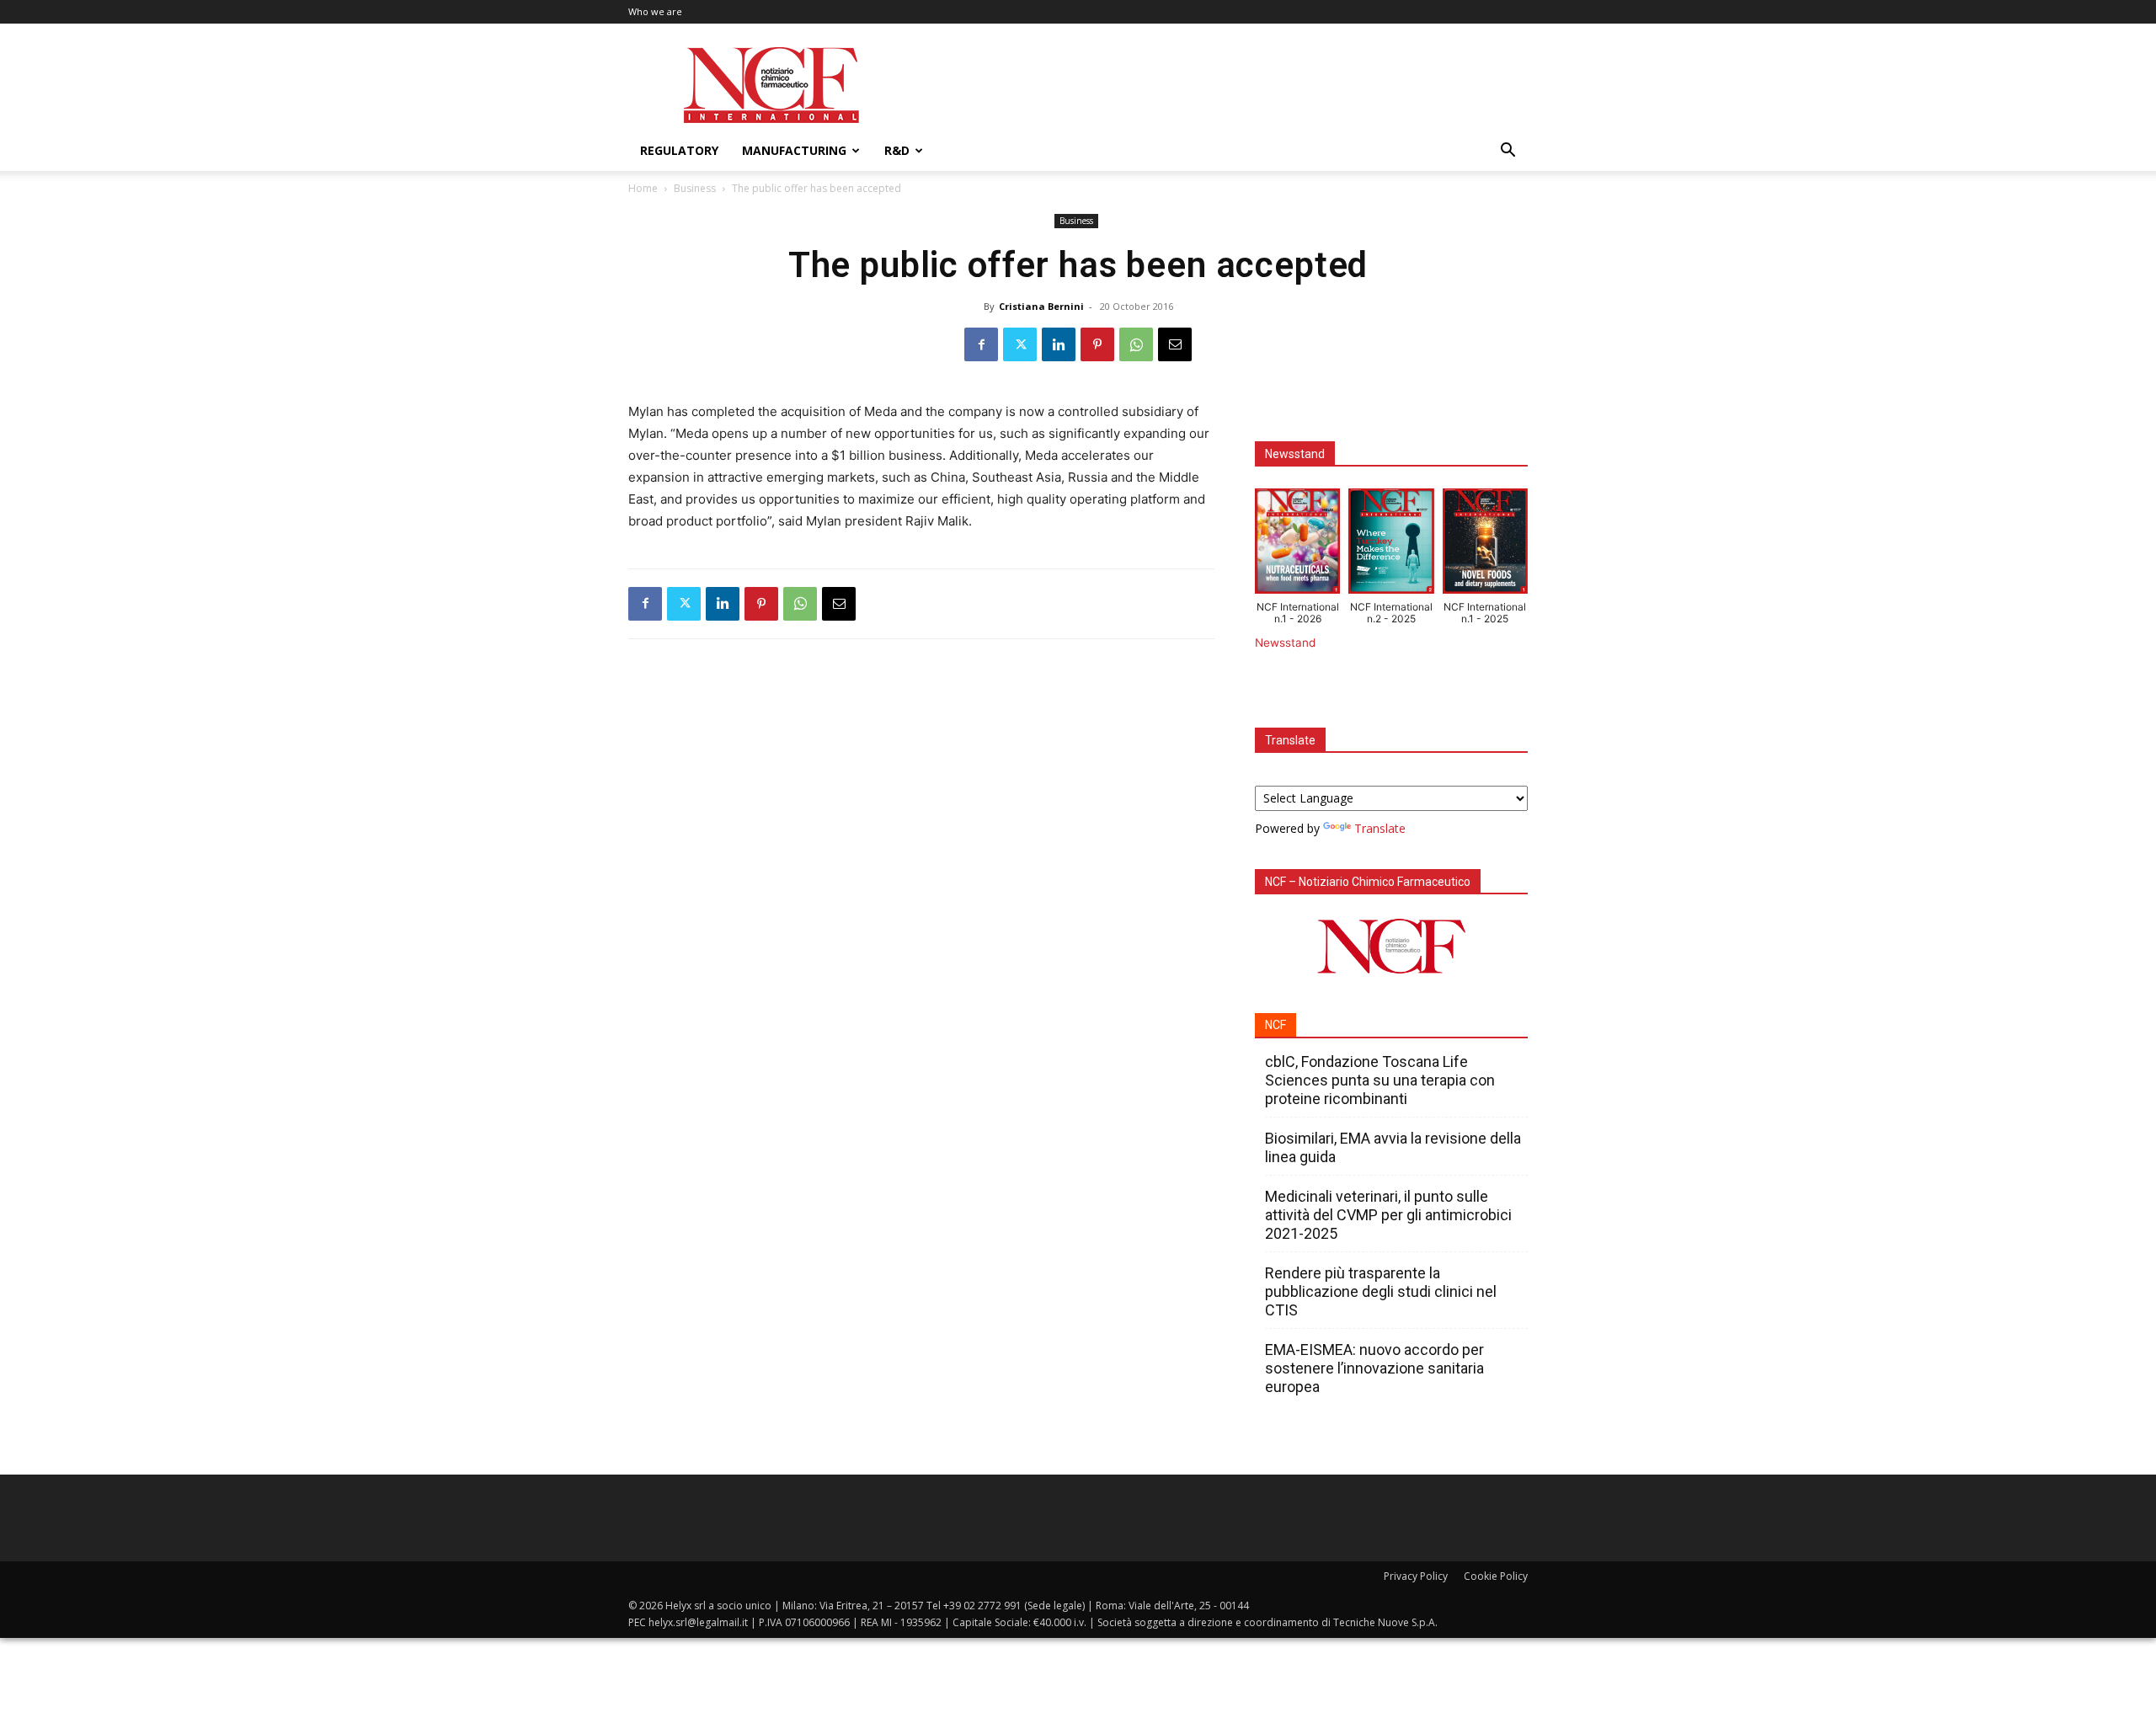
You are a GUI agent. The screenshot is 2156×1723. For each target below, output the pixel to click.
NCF (1275, 1025)
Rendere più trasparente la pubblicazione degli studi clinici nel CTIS (1381, 1291)
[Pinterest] (1097, 344)
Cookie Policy (1496, 1576)
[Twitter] (1020, 344)
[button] (1508, 152)
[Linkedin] (1059, 344)
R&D (897, 150)
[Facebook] (981, 344)
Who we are (655, 11)
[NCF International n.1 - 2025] (1485, 545)
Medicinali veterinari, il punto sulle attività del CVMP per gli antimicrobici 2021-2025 (1388, 1215)
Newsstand (1285, 643)
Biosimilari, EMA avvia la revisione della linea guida (1393, 1147)
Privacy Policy (1416, 1576)
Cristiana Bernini (1041, 306)
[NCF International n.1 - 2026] (1297, 545)
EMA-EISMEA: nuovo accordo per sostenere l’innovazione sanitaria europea (1374, 1368)
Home (643, 188)
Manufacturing (794, 150)
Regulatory (679, 150)
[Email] (1175, 344)
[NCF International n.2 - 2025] (1391, 545)
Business (695, 188)
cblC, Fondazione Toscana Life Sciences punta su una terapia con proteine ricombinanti (1380, 1080)
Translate (1380, 828)
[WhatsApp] (1136, 344)
